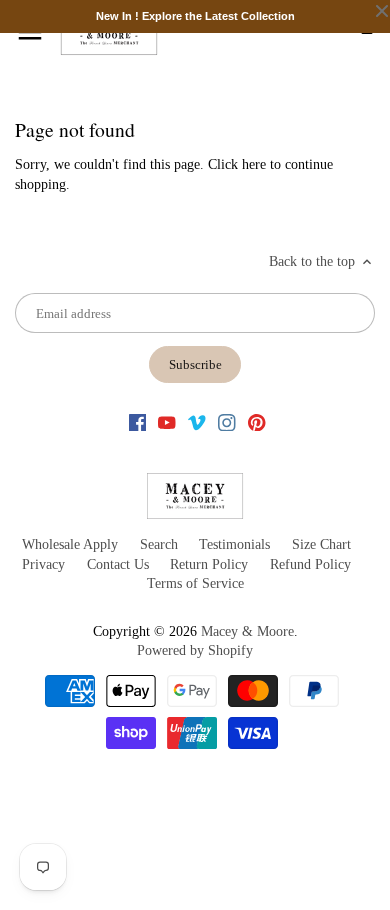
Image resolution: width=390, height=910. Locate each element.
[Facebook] (138, 422)
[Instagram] (227, 422)
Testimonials (234, 544)
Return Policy (209, 564)
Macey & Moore (247, 631)
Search (159, 544)
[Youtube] (167, 422)
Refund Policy (310, 564)
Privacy (43, 564)
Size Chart (321, 544)
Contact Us (118, 564)
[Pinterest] (257, 422)
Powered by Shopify (195, 650)
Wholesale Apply (70, 544)
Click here (237, 164)
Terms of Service (195, 583)
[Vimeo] (197, 422)
